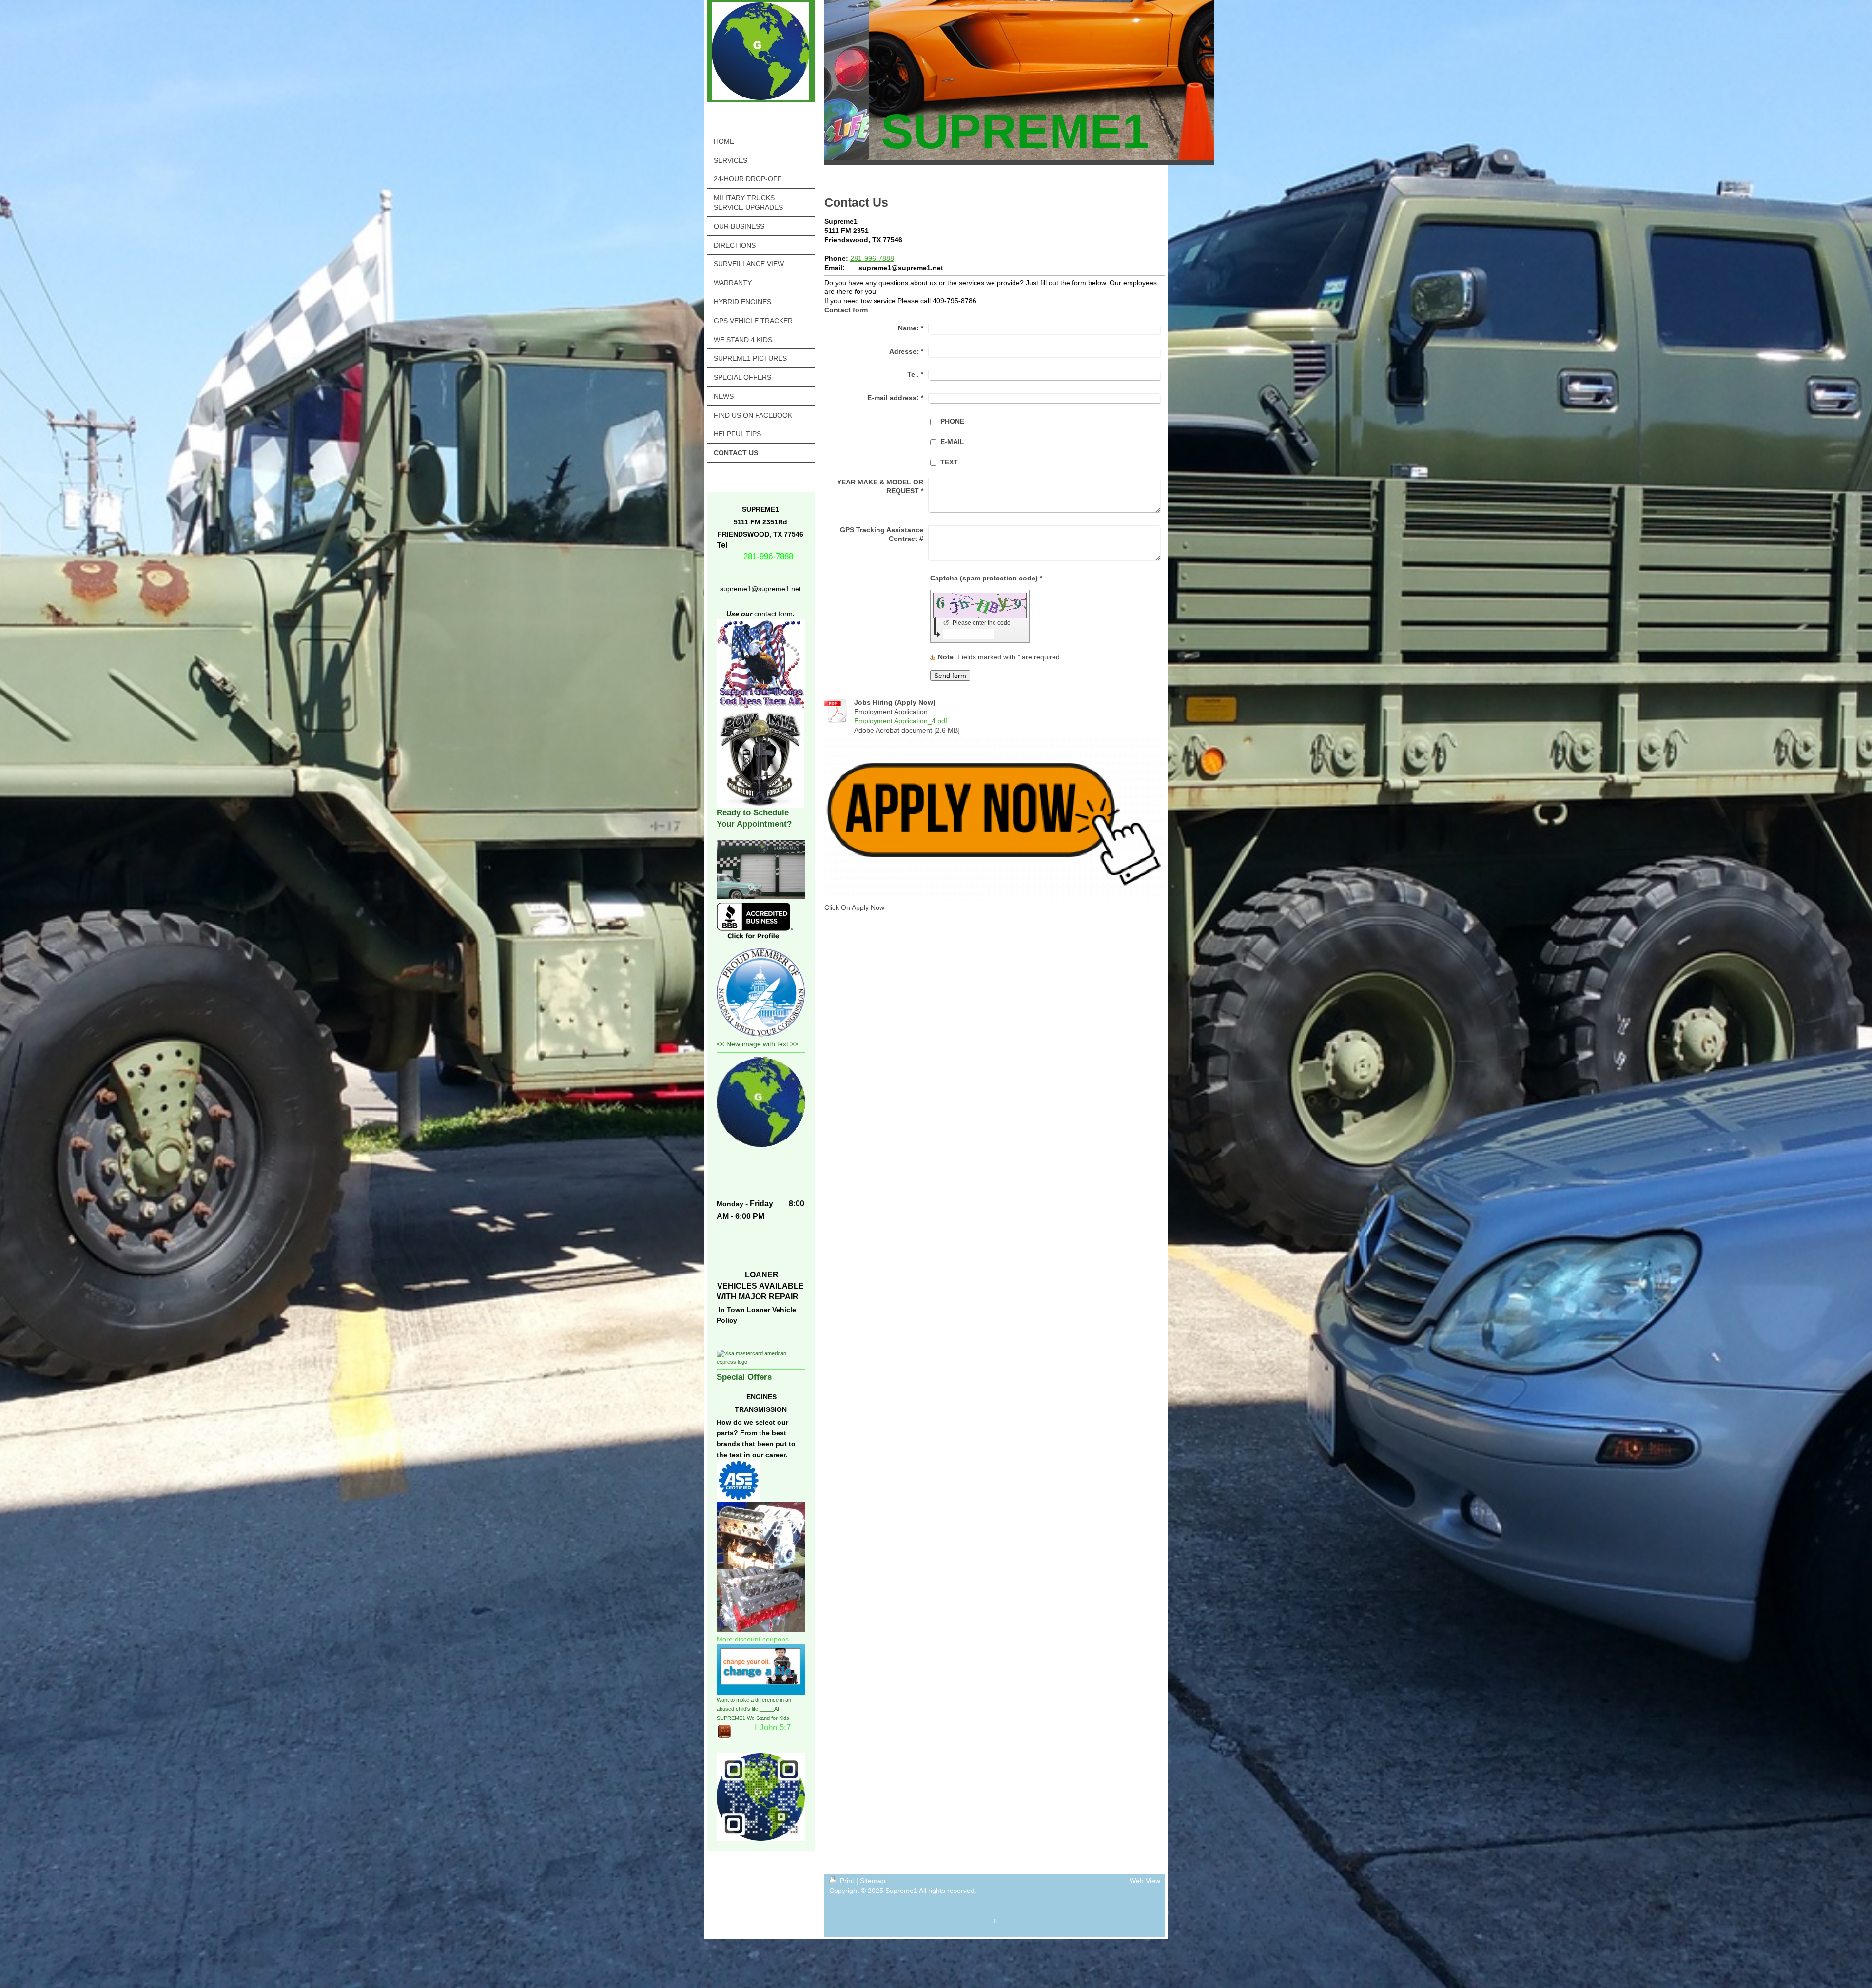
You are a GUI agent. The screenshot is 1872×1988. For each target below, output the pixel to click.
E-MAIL (952, 442)
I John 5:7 (773, 1727)
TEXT (949, 462)
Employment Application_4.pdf (901, 721)
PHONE (952, 421)
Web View (1145, 1881)
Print (847, 1881)
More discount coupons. (754, 1639)
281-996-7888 (872, 258)
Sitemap (873, 1881)
